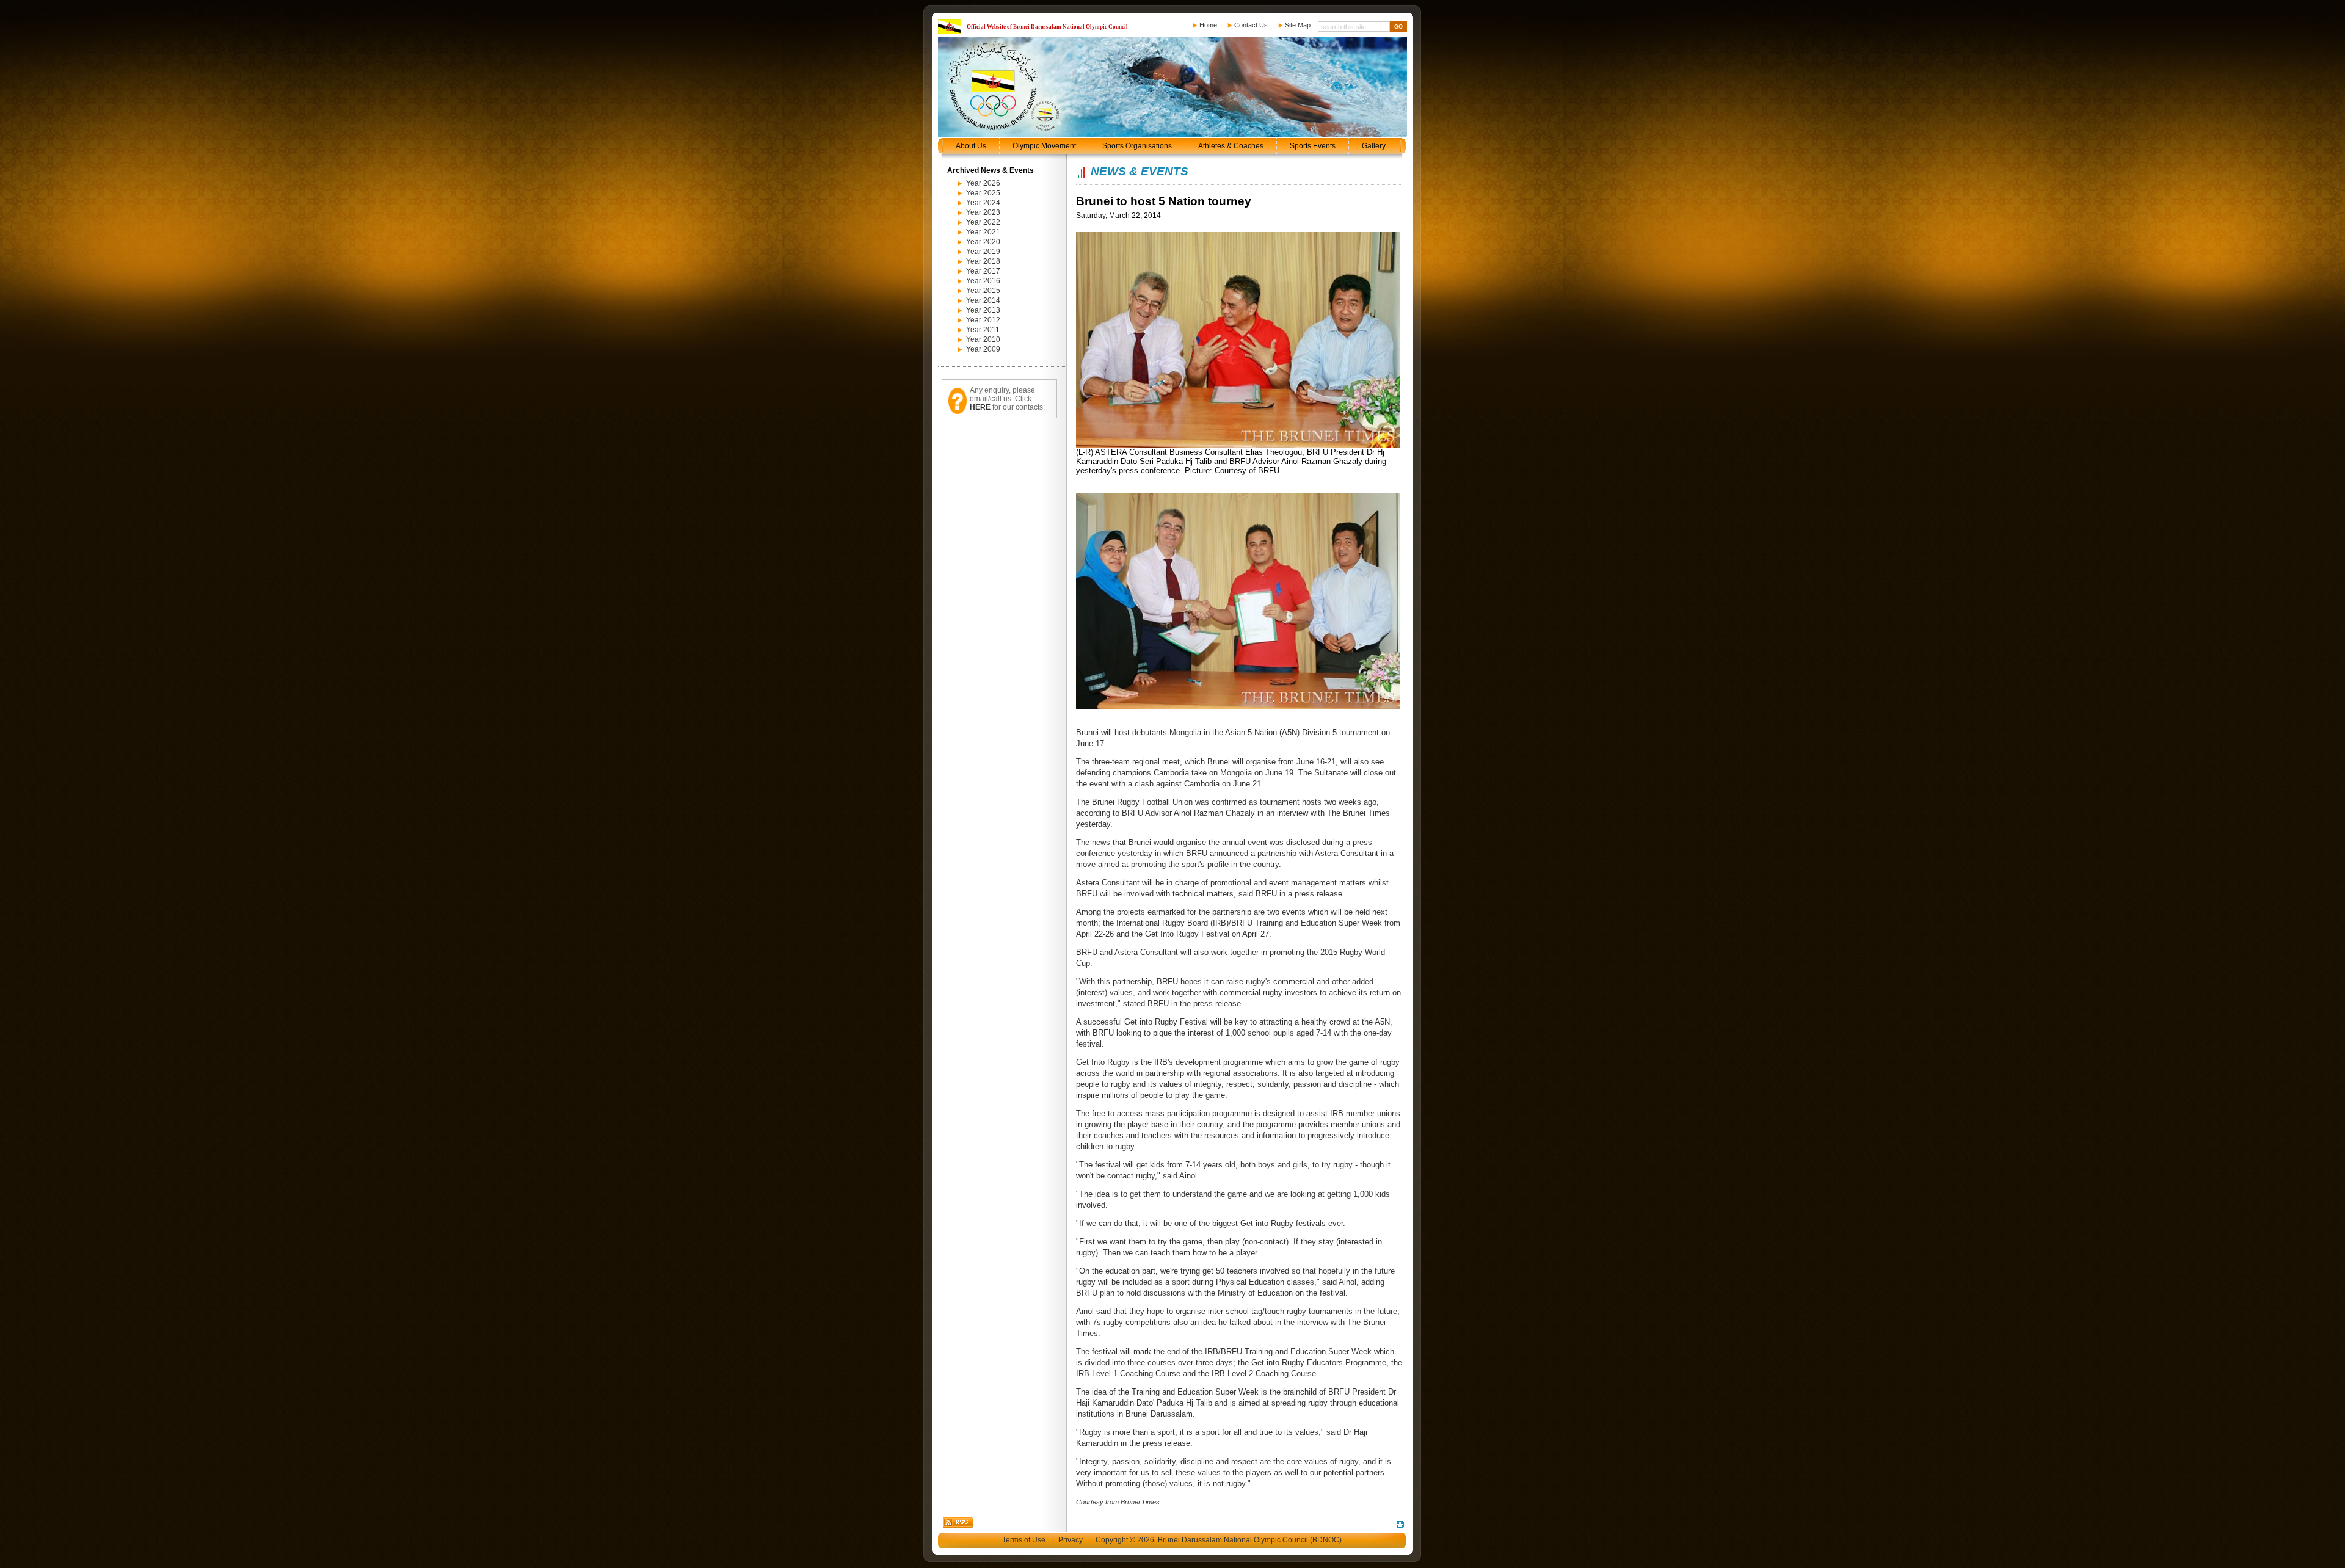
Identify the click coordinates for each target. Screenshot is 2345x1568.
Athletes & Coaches (1231, 146)
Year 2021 (983, 232)
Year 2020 (983, 242)
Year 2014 (983, 300)
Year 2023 (983, 212)
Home (1208, 25)
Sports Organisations (1137, 146)
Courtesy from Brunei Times (1118, 1502)
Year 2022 (983, 222)
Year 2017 (983, 271)
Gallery (1374, 146)
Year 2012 (983, 320)
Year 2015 (983, 291)
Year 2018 (983, 261)
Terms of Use (1024, 1540)
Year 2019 (983, 252)
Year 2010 (983, 339)
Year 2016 (983, 281)
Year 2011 (983, 330)
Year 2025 (983, 193)
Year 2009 (983, 349)
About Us (971, 146)
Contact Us (1251, 25)
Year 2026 (983, 183)
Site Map (1298, 25)
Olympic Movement (1044, 146)
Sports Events (1313, 146)
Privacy (1071, 1540)
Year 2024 (983, 203)
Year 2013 (983, 310)
